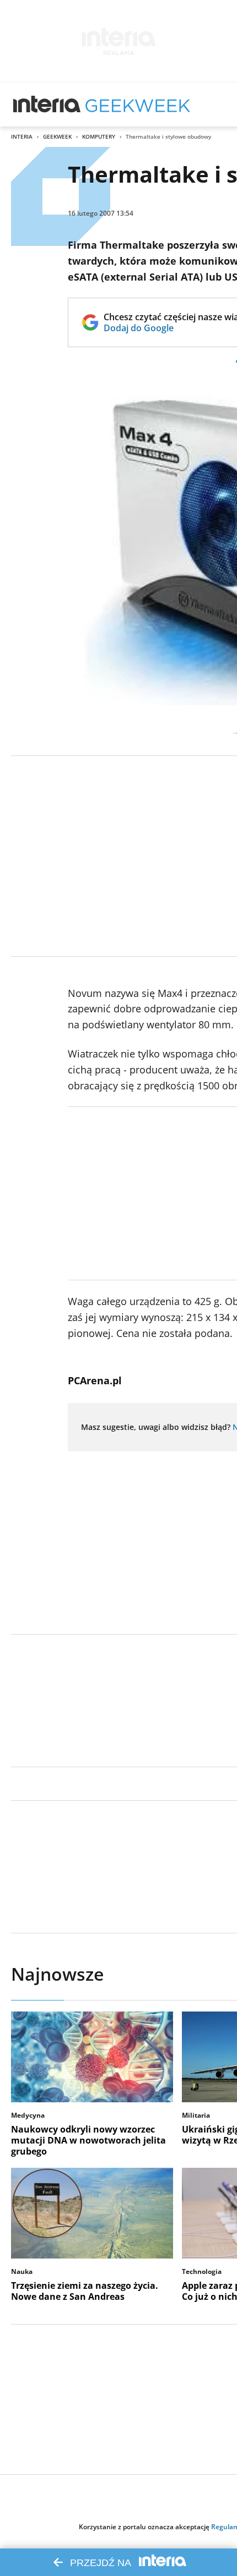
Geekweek (57, 136)
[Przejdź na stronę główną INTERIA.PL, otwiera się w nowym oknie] (47, 105)
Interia (22, 136)
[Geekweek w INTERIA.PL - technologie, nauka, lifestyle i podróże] (138, 105)
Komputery (99, 136)
